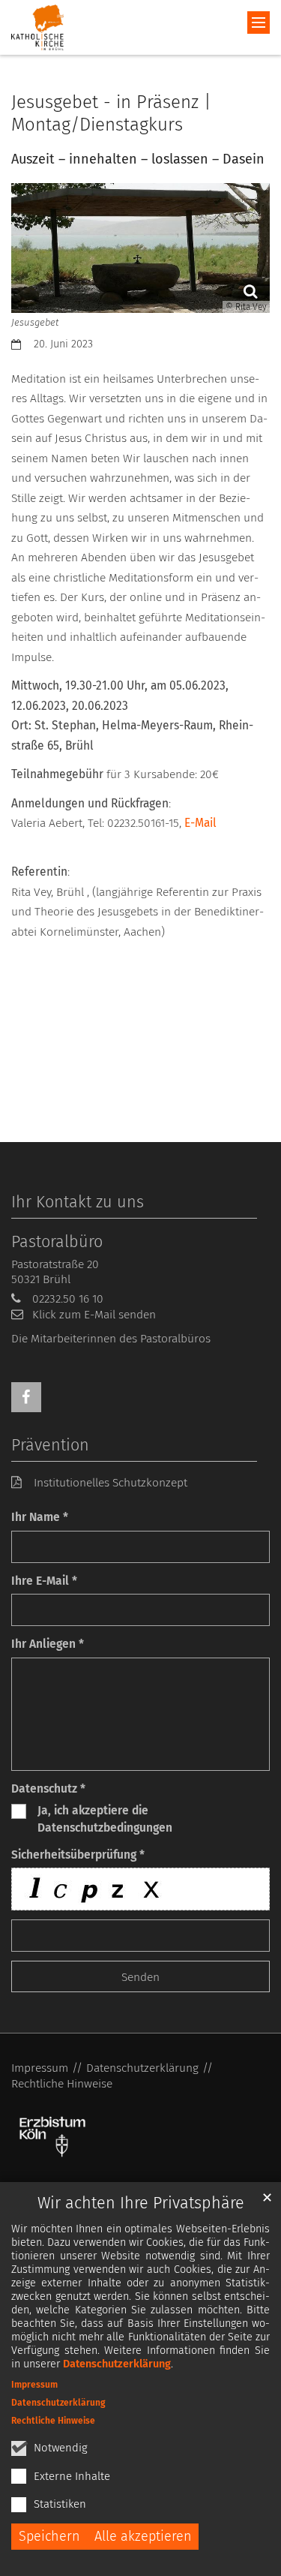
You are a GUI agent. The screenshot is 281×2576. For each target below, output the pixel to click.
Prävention (50, 1445)
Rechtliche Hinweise (53, 2421)
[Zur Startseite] (37, 27)
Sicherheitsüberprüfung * (78, 1855)
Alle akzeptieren (143, 2536)
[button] (26, 1397)
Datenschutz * (48, 1788)
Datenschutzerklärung (117, 2364)
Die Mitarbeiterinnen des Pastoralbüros (111, 1338)
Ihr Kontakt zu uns (78, 1202)
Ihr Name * (40, 1517)
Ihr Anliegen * (48, 1644)
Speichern (49, 2536)
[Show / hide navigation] (259, 23)
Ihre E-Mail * (44, 1581)
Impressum (34, 2385)
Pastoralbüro (57, 1242)
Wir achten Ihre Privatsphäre (141, 2203)
